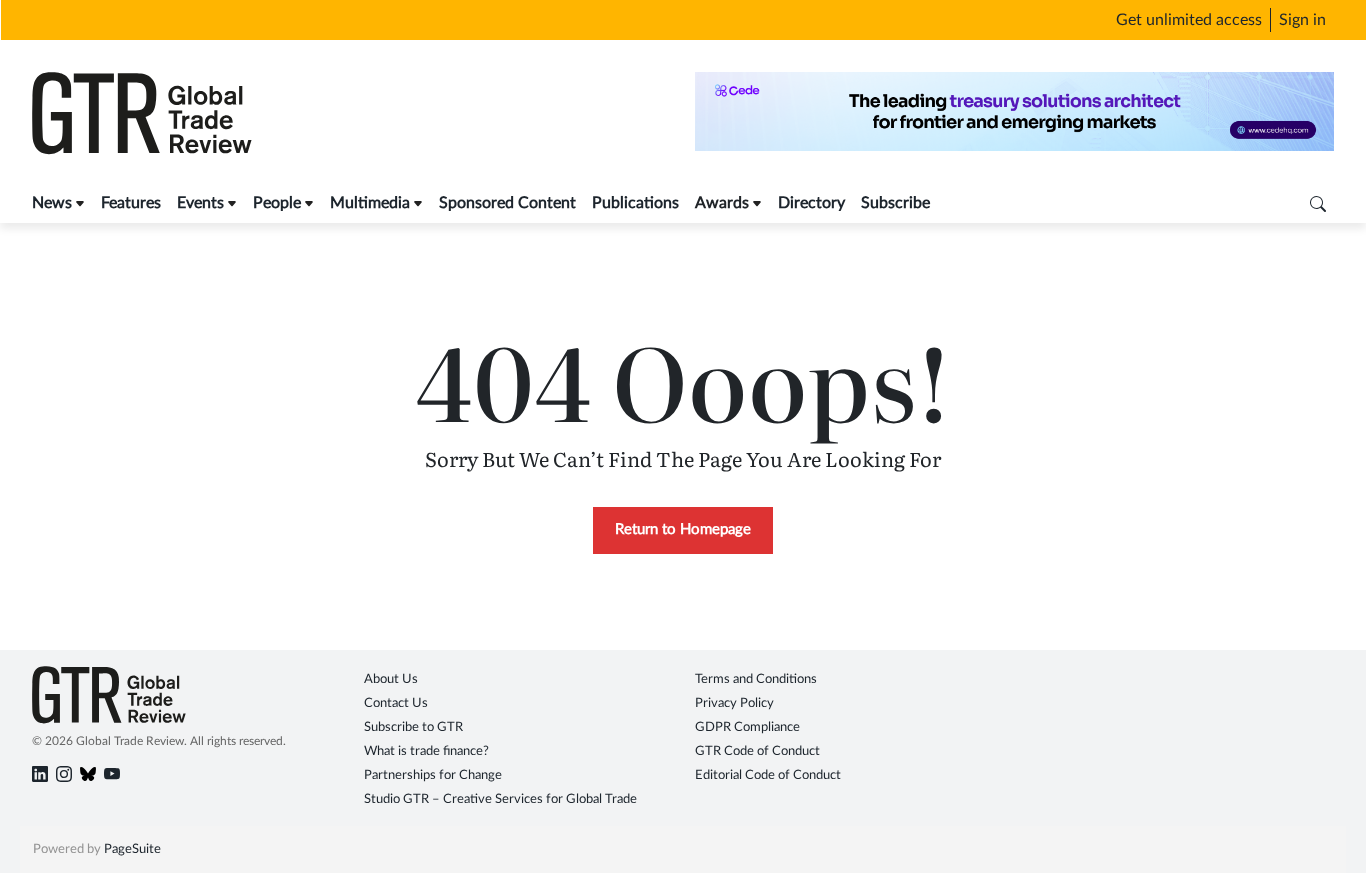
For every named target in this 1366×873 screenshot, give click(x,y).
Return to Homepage (683, 529)
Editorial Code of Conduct (768, 775)
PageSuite (132, 849)
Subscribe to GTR (413, 727)
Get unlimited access (1189, 20)
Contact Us (396, 703)
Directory (811, 203)
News (52, 203)
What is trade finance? (426, 751)
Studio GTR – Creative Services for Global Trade (500, 799)
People (277, 203)
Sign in (1302, 20)
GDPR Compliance (747, 727)
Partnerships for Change (433, 775)
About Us (391, 679)
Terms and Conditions (756, 679)
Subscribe (895, 203)
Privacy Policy (734, 703)
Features (131, 203)
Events (200, 203)
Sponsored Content (507, 203)
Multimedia (370, 203)
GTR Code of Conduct (757, 751)
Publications (635, 203)
